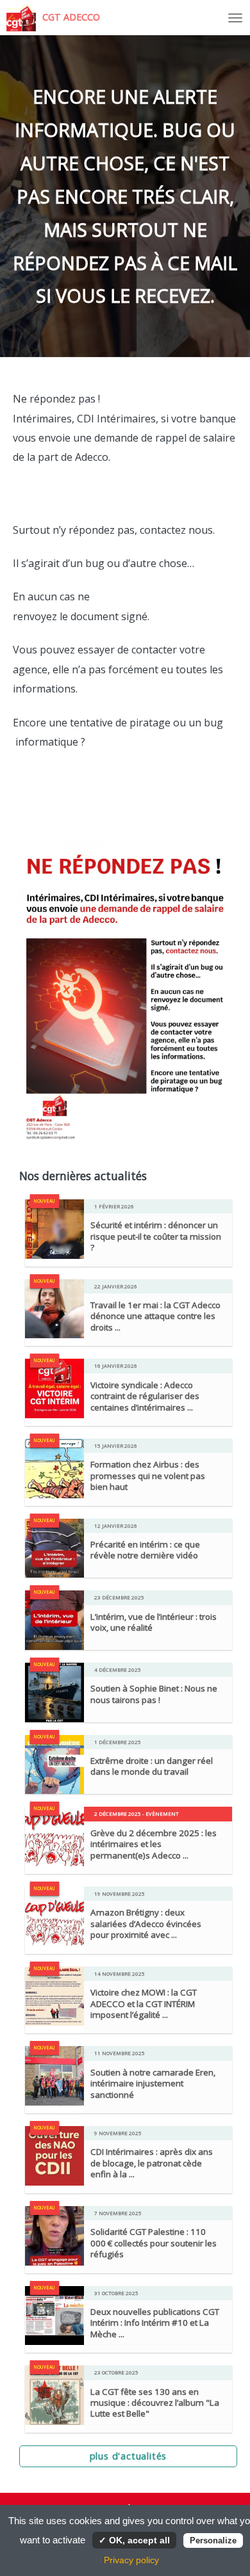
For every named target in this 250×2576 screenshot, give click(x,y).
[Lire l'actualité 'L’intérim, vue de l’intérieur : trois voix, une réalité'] (55, 1619)
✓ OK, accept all (134, 2540)
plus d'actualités (129, 2456)
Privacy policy (131, 2560)
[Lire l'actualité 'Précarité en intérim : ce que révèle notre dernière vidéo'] (55, 1547)
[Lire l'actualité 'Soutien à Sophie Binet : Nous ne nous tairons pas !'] (55, 1692)
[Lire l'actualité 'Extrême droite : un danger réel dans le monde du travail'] (55, 1763)
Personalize (213, 2540)
